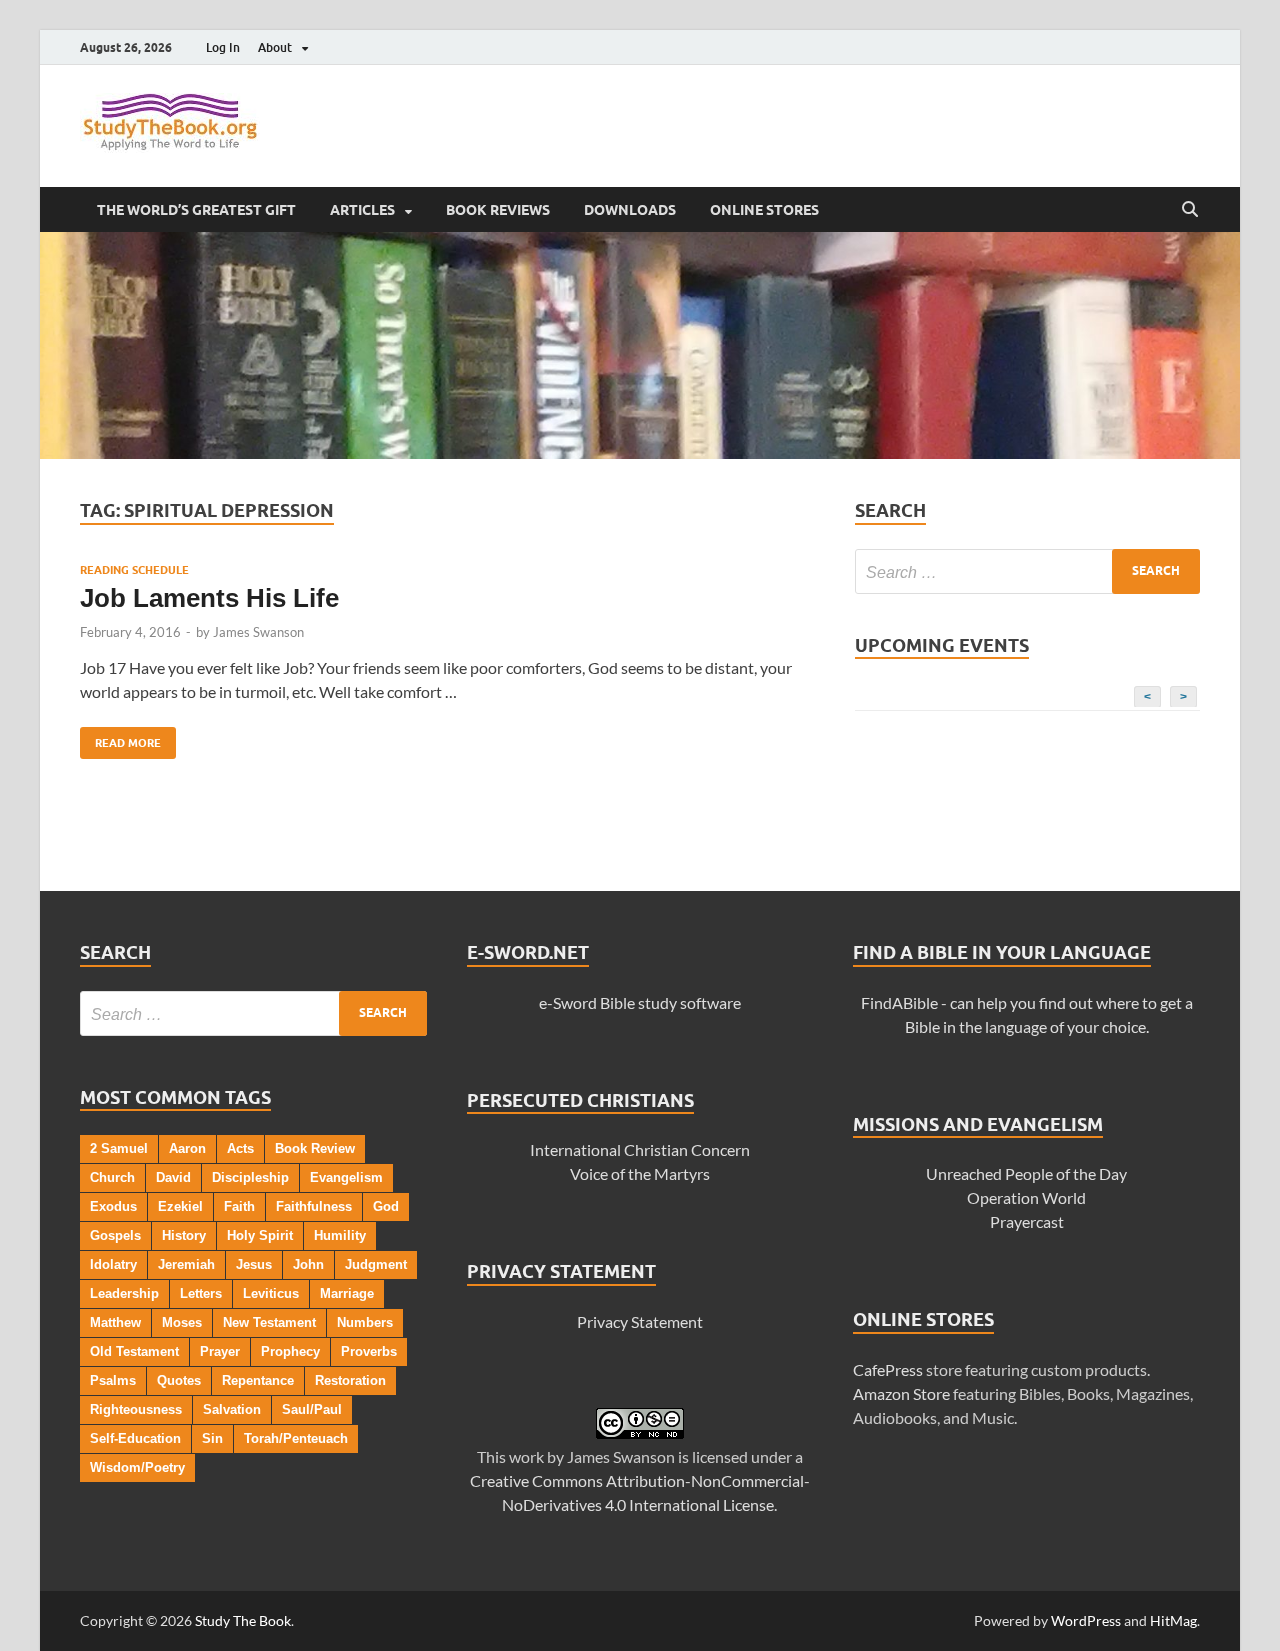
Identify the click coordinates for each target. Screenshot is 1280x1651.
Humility (340, 1235)
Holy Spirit (260, 1235)
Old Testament (134, 1351)
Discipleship (250, 1177)
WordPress (1086, 1620)
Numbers (365, 1322)
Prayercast (1027, 1221)
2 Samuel (119, 1148)
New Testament (269, 1322)
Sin (212, 1438)
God (386, 1206)
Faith (239, 1206)
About (275, 47)
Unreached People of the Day (1026, 1173)
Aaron (187, 1148)
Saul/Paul (312, 1409)
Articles (362, 210)
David (173, 1177)
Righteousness (136, 1409)
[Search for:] (1027, 571)
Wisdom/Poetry (137, 1467)
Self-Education (135, 1438)
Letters (201, 1293)
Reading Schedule (134, 570)
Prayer (220, 1351)
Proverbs (369, 1351)
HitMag (1173, 1620)
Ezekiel (180, 1206)
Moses (182, 1322)
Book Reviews (498, 210)
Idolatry (113, 1264)
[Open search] (1190, 210)
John (308, 1264)
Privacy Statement (640, 1321)
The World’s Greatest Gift (196, 210)
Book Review (315, 1148)
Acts (240, 1148)
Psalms (113, 1380)
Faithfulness (314, 1206)
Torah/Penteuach (296, 1438)
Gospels (115, 1235)
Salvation (232, 1409)
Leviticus (271, 1293)
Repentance (258, 1380)
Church (112, 1177)
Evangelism (346, 1177)
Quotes (179, 1380)
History (184, 1235)
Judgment (376, 1264)
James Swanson (258, 632)
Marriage (347, 1293)
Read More (120, 738)
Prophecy (290, 1351)
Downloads (630, 210)
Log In (223, 47)
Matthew (115, 1322)
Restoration (350, 1380)
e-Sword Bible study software (640, 1002)
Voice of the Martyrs (640, 1173)
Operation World (1026, 1197)
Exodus (113, 1206)
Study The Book (243, 1620)
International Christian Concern (640, 1149)
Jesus (254, 1264)
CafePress (888, 1369)
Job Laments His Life (209, 598)
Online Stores (764, 210)
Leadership (124, 1293)
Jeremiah (186, 1264)
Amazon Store (901, 1393)
